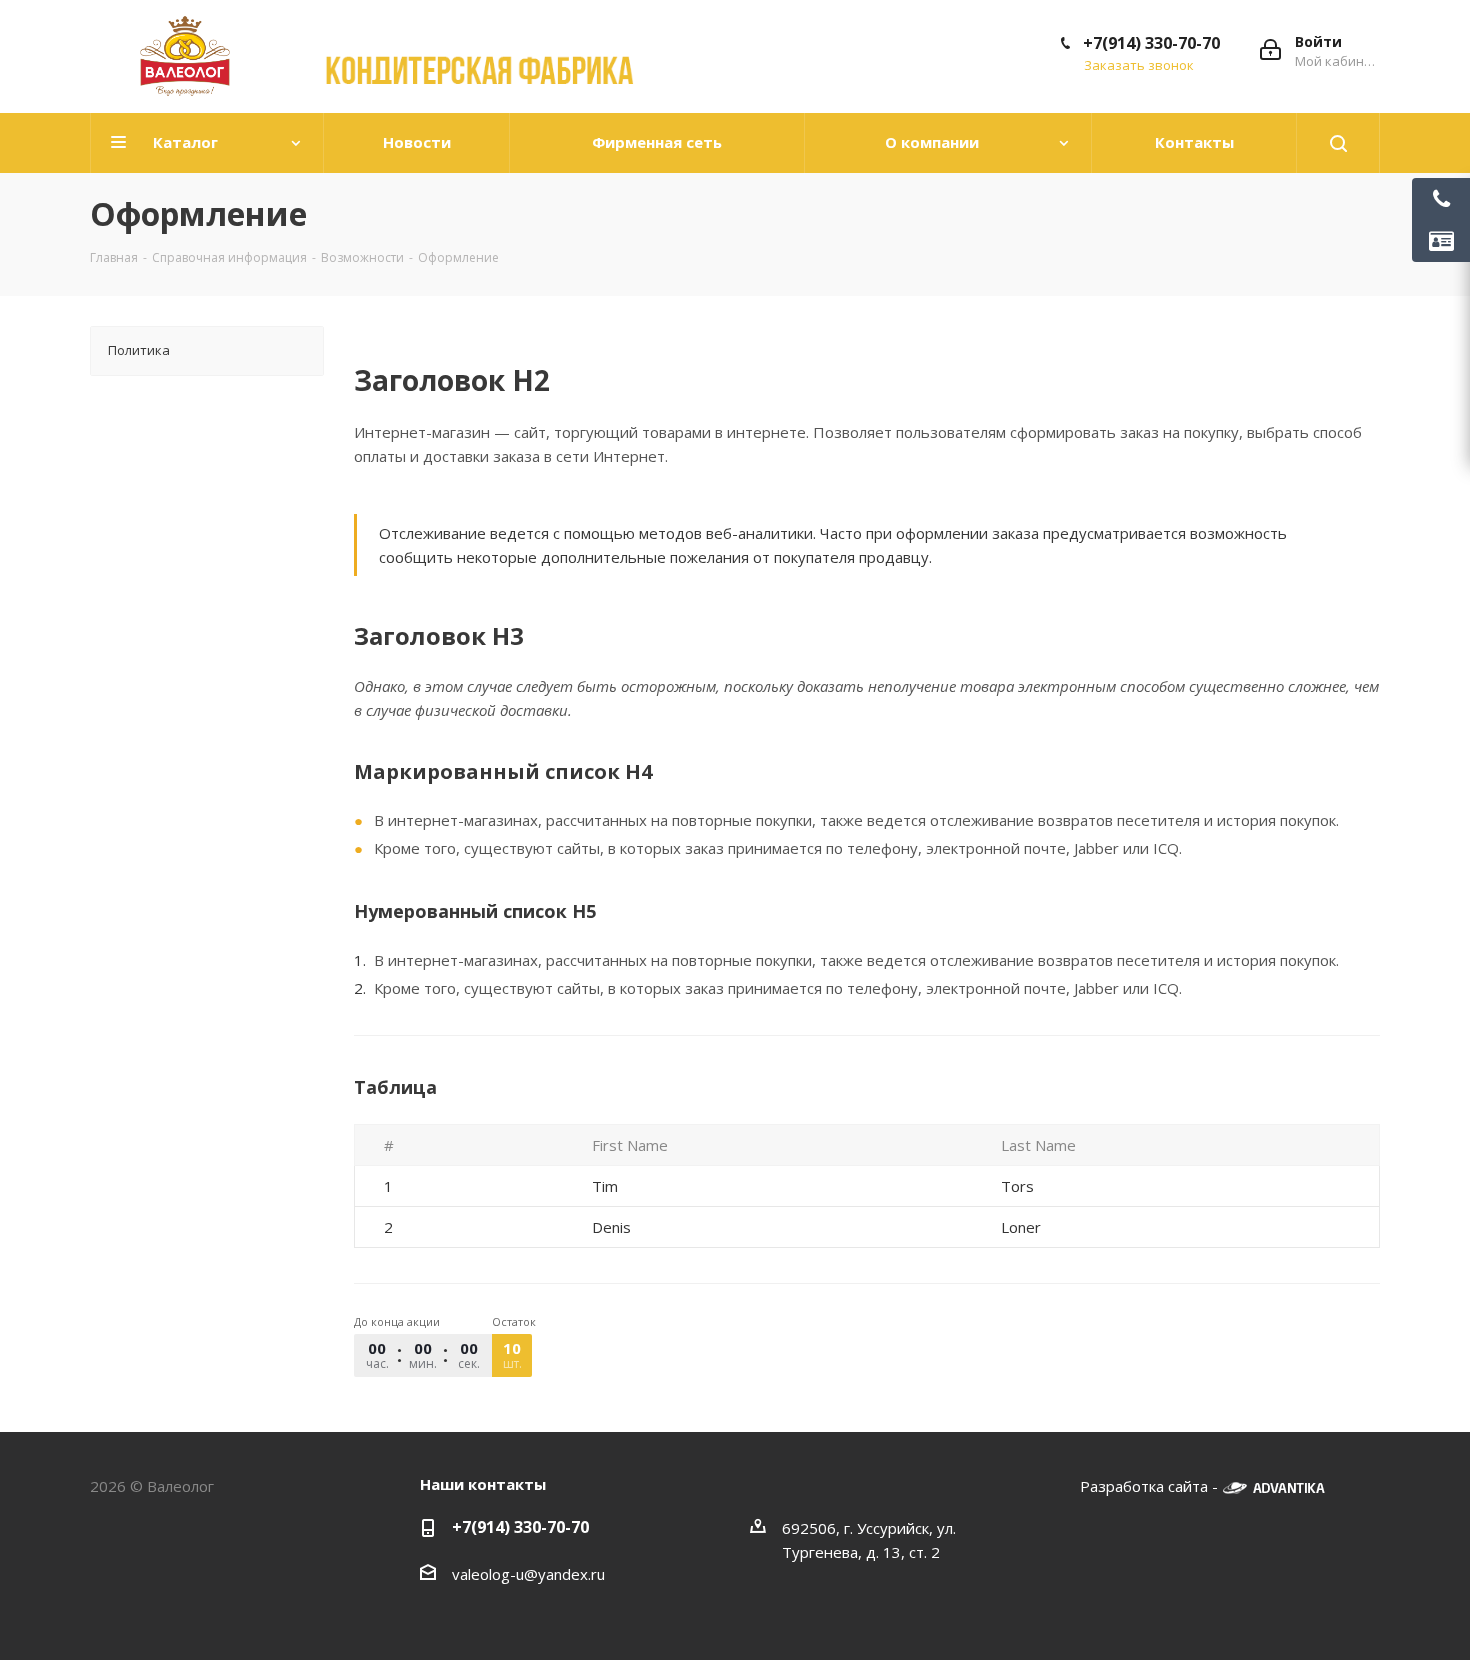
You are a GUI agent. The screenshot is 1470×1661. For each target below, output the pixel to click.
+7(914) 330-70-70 (1151, 43)
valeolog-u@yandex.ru (528, 1574)
